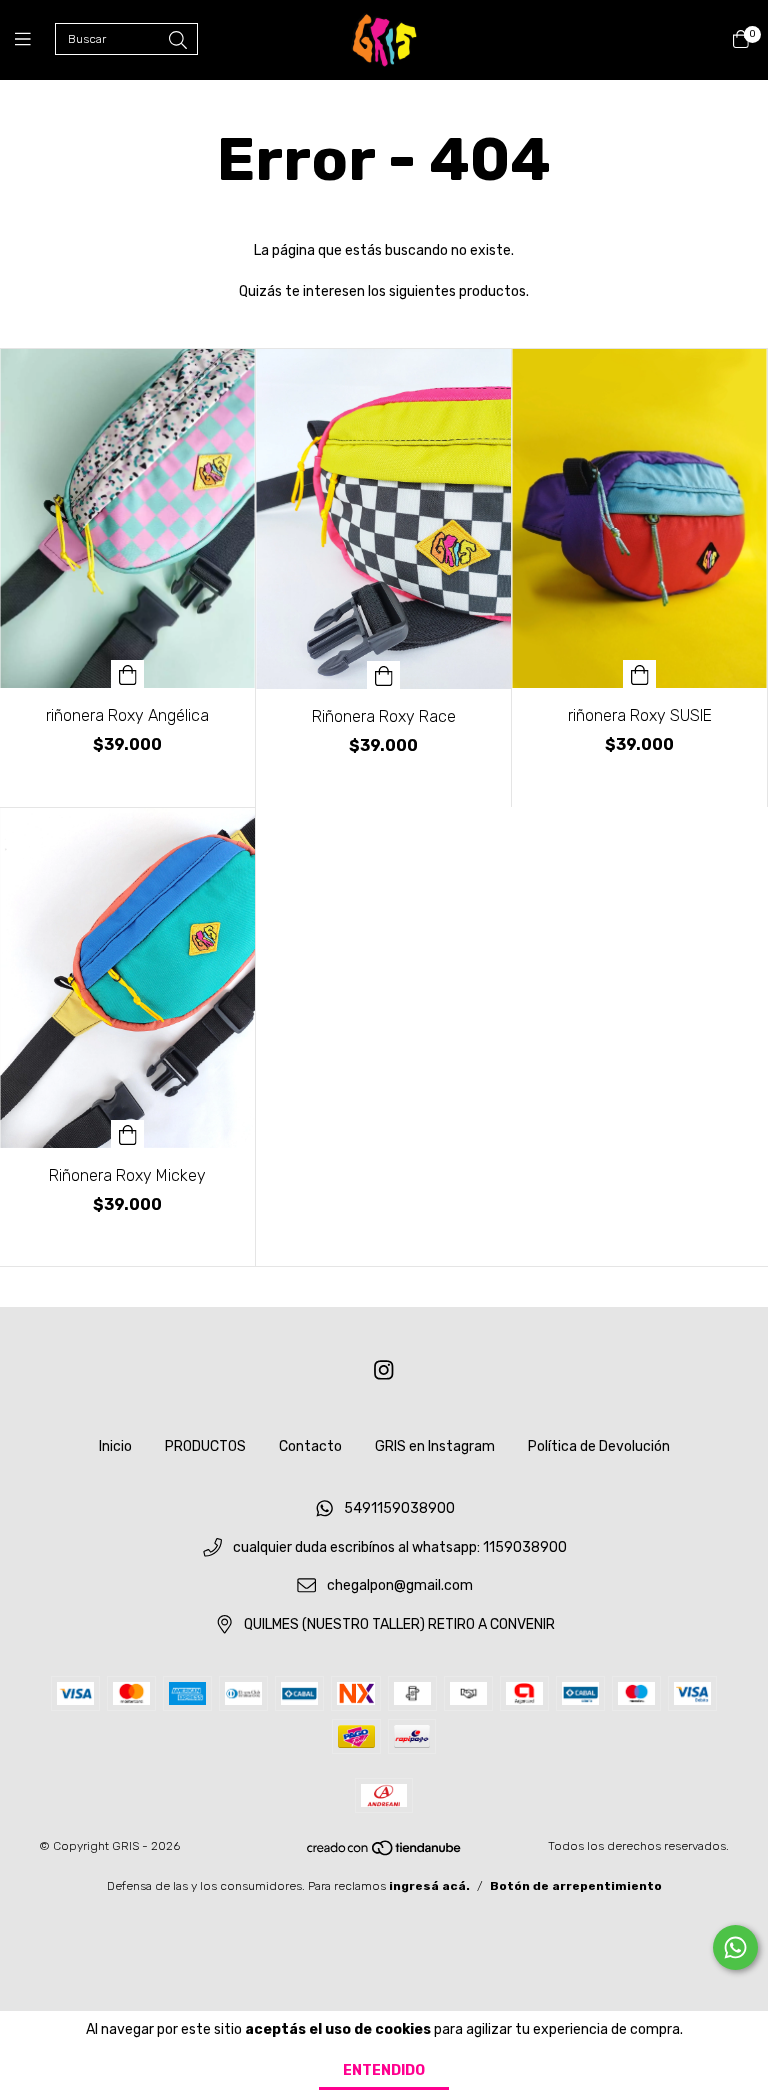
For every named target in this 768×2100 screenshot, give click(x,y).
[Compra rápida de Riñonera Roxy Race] (384, 675)
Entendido (384, 2070)
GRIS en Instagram (435, 1446)
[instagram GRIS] (384, 1370)
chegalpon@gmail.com (400, 1586)
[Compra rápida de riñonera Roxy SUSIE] (640, 674)
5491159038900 (399, 1508)
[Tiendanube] (385, 1852)
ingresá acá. (429, 1886)
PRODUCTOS (205, 1446)
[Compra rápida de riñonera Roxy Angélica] (128, 674)
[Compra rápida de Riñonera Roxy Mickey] (128, 1134)
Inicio (115, 1446)
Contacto (310, 1446)
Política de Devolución (599, 1446)
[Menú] (35, 40)
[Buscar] (178, 41)
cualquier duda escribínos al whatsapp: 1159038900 (400, 1547)
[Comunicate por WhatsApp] (735, 1947)
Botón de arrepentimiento (576, 1886)
